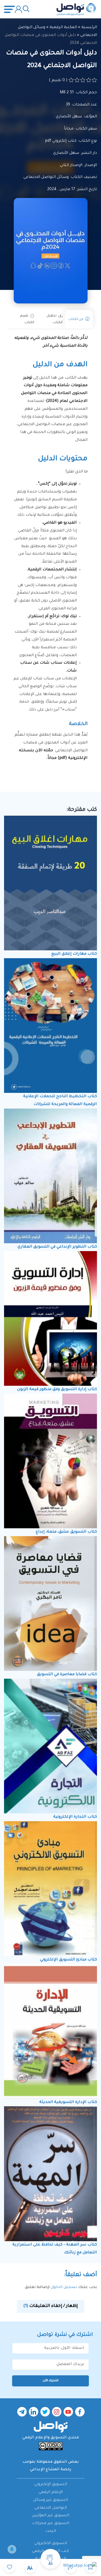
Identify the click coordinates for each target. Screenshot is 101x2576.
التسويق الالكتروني (51, 2544)
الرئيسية (89, 28)
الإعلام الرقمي (51, 2492)
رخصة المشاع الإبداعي (51, 2470)
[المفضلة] (10, 2567)
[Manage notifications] (12, 2549)
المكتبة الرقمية (63, 28)
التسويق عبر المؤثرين (50, 2516)
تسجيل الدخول (63, 2287)
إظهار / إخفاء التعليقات (50, 2306)
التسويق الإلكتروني (51, 2485)
